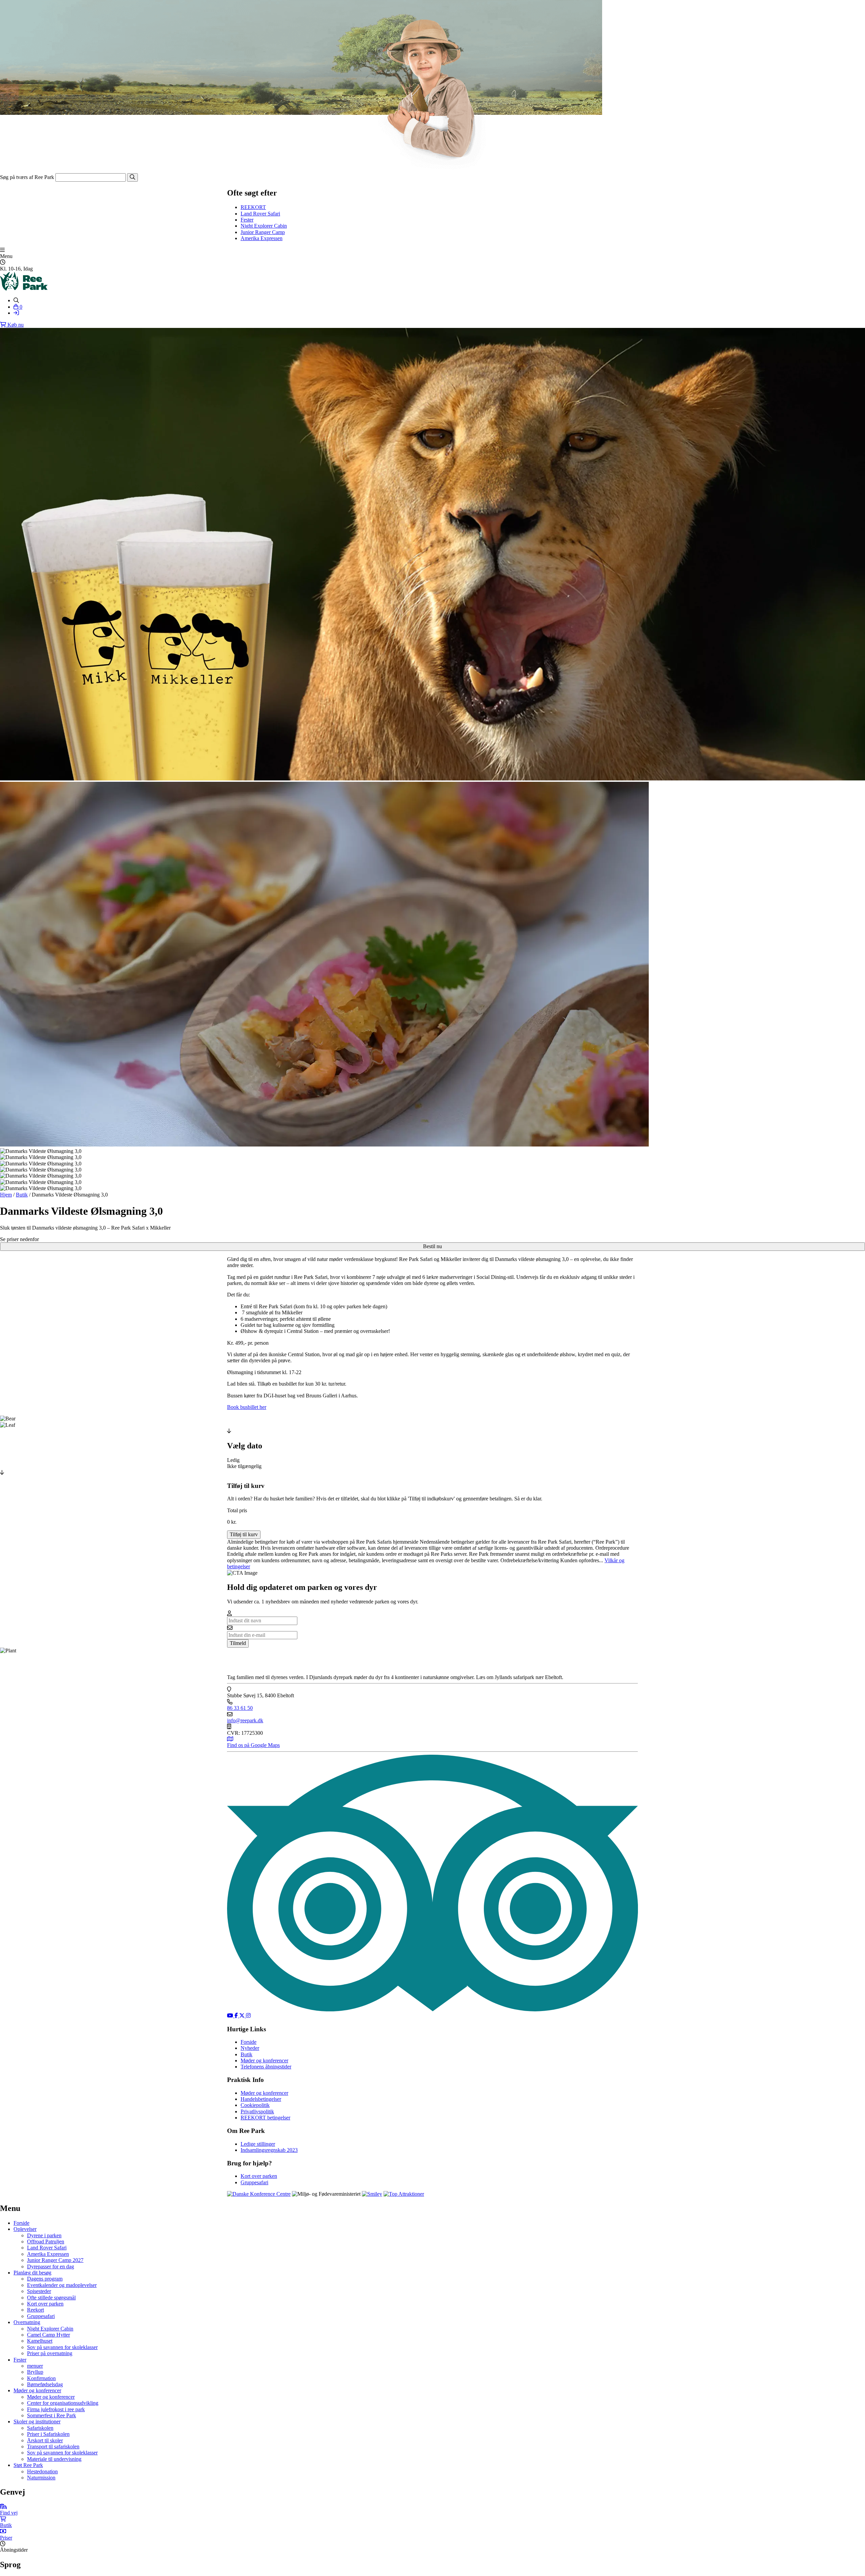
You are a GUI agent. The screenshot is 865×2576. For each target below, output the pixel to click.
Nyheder (250, 2048)
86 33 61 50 (240, 1708)
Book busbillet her (247, 1407)
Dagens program (45, 2279)
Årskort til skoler (45, 2440)
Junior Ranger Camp (263, 232)
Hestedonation (42, 2471)
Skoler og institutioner (37, 2422)
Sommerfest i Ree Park (52, 2415)
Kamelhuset (40, 2341)
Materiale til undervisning (54, 2459)
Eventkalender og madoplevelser (62, 2285)
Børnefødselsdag (45, 2384)
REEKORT (253, 207)
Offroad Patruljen (46, 2242)
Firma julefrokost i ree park (56, 2409)
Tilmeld (238, 1643)
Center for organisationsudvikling (63, 2403)
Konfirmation (41, 2378)
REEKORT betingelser (265, 2118)
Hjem (6, 1195)
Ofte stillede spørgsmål (51, 2298)
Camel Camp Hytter (48, 2335)
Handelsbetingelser (261, 2099)
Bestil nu (432, 1246)
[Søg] (132, 177)
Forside (249, 2042)
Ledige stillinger (258, 2144)
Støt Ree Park (28, 2465)
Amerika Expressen (262, 238)
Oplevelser (25, 2229)
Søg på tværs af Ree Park (27, 177)
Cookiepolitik (255, 2105)
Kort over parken (259, 2176)
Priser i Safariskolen (48, 2434)
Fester (247, 220)
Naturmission (41, 2478)
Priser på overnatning (50, 2353)
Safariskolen (40, 2428)
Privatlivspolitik (257, 2111)
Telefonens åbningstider (266, 2067)
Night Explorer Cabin (264, 226)
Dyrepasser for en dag (51, 2266)
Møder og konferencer (264, 2060)
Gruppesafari (254, 2182)
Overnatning (27, 2322)
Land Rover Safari (260, 214)
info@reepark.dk (245, 1720)
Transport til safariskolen (53, 2446)
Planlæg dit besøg (32, 2273)
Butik (22, 1195)
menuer (35, 2366)
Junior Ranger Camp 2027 (55, 2260)
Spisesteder (39, 2291)
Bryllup (35, 2372)
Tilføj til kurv (244, 1534)
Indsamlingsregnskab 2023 (269, 2150)
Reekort (35, 2310)
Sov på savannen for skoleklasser (62, 2347)
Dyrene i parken (44, 2235)
